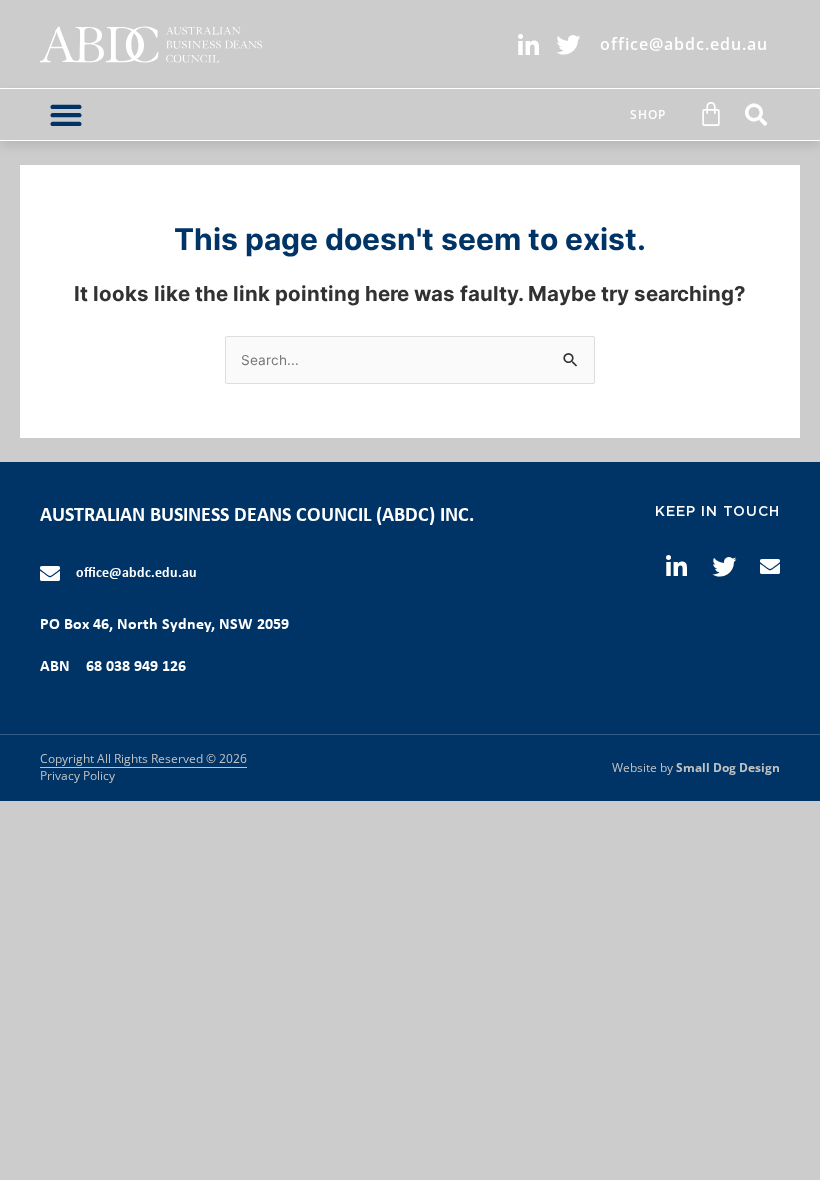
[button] (65, 114)
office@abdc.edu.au (136, 573)
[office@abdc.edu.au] (50, 574)
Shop (648, 114)
